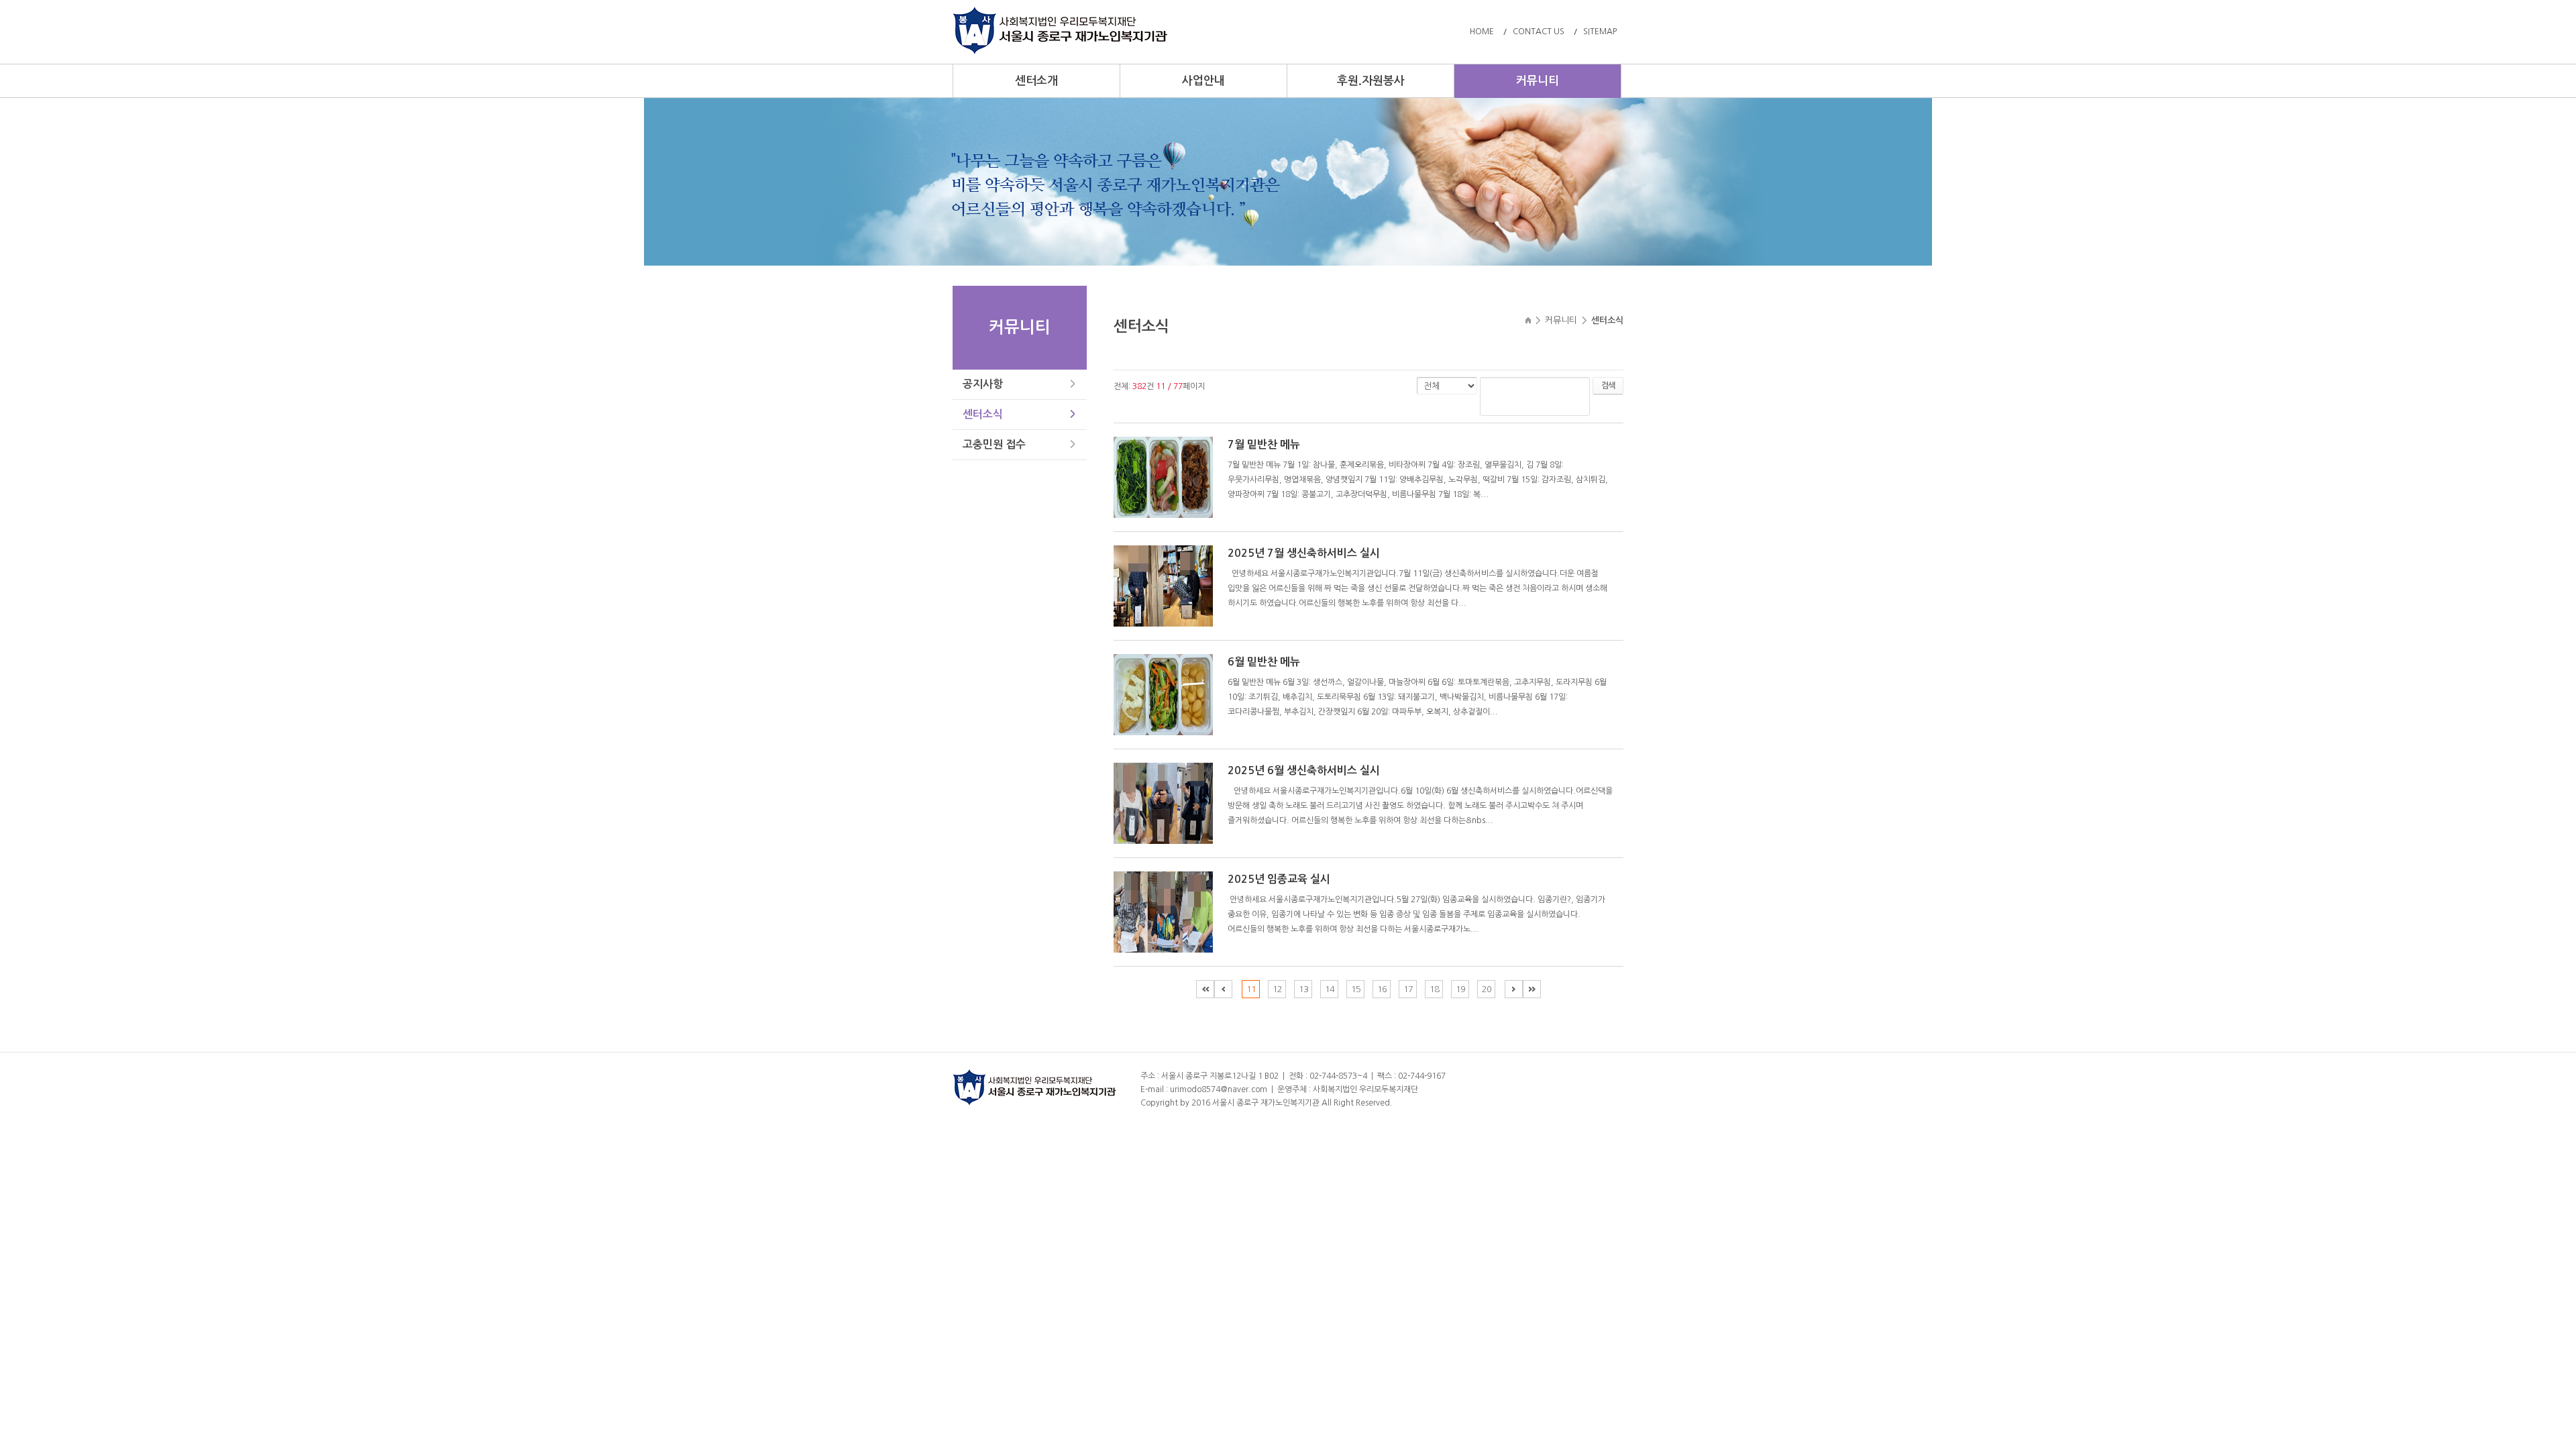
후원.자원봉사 (1371, 81)
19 (1460, 989)
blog (1479, 1103)
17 (1408, 989)
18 (1434, 989)
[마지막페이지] (1532, 989)
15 (1356, 989)
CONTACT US (1539, 32)
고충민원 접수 (994, 444)
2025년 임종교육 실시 (1279, 879)
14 (1330, 989)
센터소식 (983, 414)
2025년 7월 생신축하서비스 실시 (1304, 553)
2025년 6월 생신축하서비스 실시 (1304, 770)
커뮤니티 (1538, 81)
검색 (1608, 386)
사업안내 (1203, 81)
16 (1382, 989)
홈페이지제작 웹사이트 (1433, 1103)
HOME (1482, 32)
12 (1277, 989)
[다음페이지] (1514, 989)
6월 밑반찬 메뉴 (1264, 662)
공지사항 (983, 384)
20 (1487, 989)
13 (1303, 989)
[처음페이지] (1205, 989)
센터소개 (1036, 81)
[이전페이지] (1223, 989)
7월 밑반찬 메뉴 (1264, 444)
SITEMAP (1600, 32)
